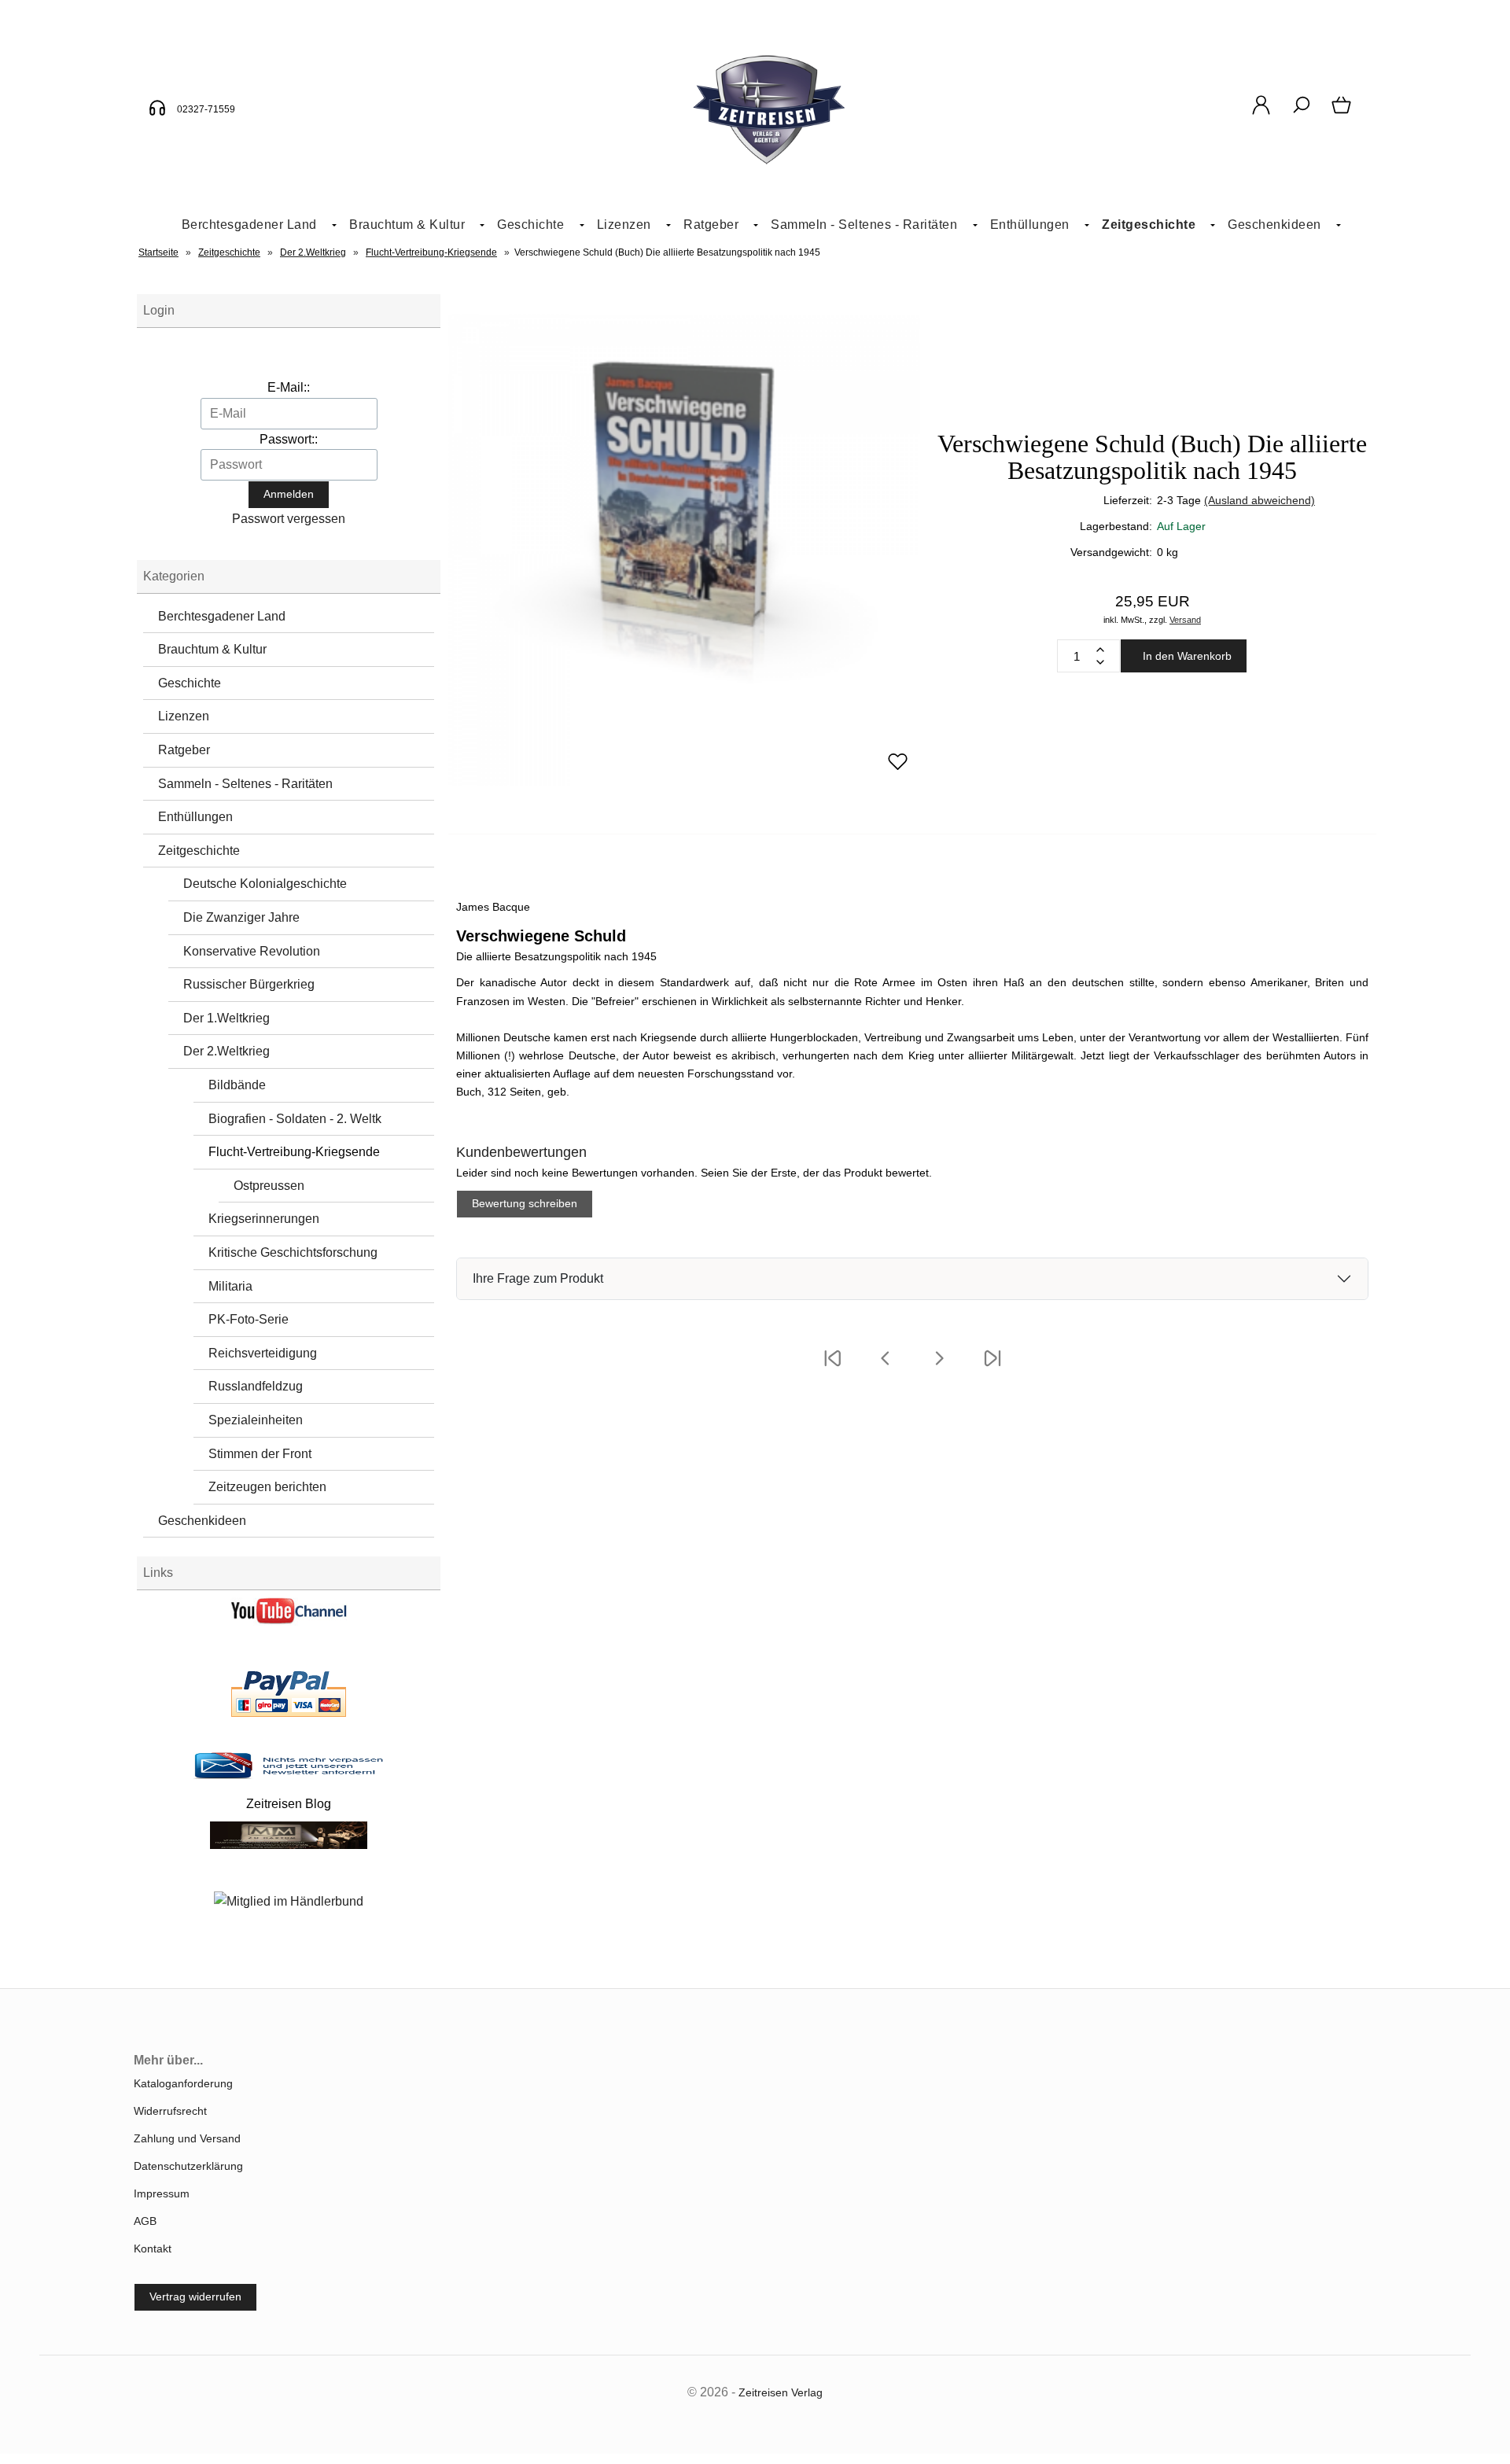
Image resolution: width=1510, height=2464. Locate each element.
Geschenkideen (1274, 225)
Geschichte (530, 225)
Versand (1185, 620)
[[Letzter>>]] (993, 1368)
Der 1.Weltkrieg (226, 1018)
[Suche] (1301, 113)
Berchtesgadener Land (249, 225)
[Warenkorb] (1343, 113)
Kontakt (153, 2249)
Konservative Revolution (252, 951)
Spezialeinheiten (256, 1420)
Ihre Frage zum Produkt (538, 1278)
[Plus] (1100, 650)
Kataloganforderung (183, 2083)
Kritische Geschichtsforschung (293, 1252)
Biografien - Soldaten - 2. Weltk (295, 1119)
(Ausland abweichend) (1260, 500)
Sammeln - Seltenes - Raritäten (864, 225)
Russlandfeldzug (256, 1386)
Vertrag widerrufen (195, 2296)
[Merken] (898, 768)
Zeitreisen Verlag (781, 2392)
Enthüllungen (1030, 225)
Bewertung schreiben (525, 1203)
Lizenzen (624, 225)
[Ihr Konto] (1261, 113)
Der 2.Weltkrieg (226, 1051)
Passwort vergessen (289, 519)
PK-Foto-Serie (249, 1319)
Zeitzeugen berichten (267, 1487)
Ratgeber (711, 225)
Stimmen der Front (260, 1454)
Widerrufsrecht (170, 2111)
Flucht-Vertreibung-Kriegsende (294, 1152)
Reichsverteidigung (263, 1353)
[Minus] (1100, 662)
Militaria (230, 1286)
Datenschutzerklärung (188, 2166)
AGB (145, 2221)
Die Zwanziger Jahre (241, 917)
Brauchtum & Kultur (407, 225)
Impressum (162, 2193)
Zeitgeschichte (1149, 225)
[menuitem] (253, 225)
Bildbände (237, 1085)
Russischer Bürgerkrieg (249, 984)
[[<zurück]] (886, 1368)
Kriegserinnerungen (264, 1219)
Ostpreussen (269, 1186)
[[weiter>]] (939, 1368)
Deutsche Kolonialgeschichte (265, 884)
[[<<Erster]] (832, 1368)
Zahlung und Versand (187, 2138)
